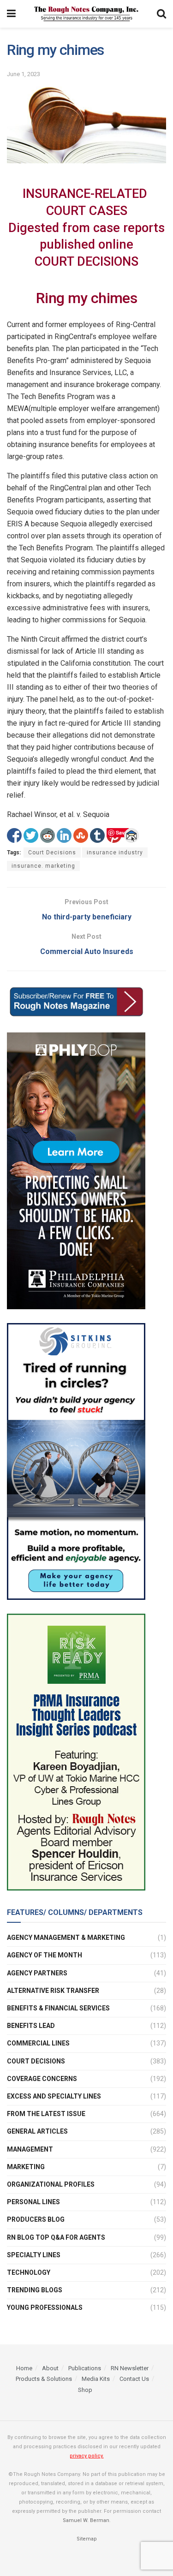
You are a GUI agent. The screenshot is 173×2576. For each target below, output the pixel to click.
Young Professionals (45, 2308)
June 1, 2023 (24, 74)
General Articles (37, 2131)
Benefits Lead (31, 2026)
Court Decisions (52, 853)
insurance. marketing (43, 866)
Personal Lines (33, 2202)
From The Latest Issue (46, 2114)
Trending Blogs (35, 2290)
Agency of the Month (45, 1955)
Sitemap (87, 2539)
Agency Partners (37, 1973)
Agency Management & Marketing (66, 1938)
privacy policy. (87, 2456)
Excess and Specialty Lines (54, 2096)
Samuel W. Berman (86, 2520)
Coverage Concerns (42, 2079)
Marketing (26, 2167)
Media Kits (96, 2379)
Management (30, 2149)
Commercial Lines (38, 2043)
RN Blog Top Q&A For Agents (56, 2237)
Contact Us (134, 2379)
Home (24, 2368)
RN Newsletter (130, 2368)
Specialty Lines (34, 2255)
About (50, 2368)
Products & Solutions (44, 2379)
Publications (85, 2368)
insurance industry (115, 853)
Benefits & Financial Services (58, 2008)
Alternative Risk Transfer (53, 1991)
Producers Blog (36, 2219)
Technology (29, 2272)
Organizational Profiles (51, 2184)
